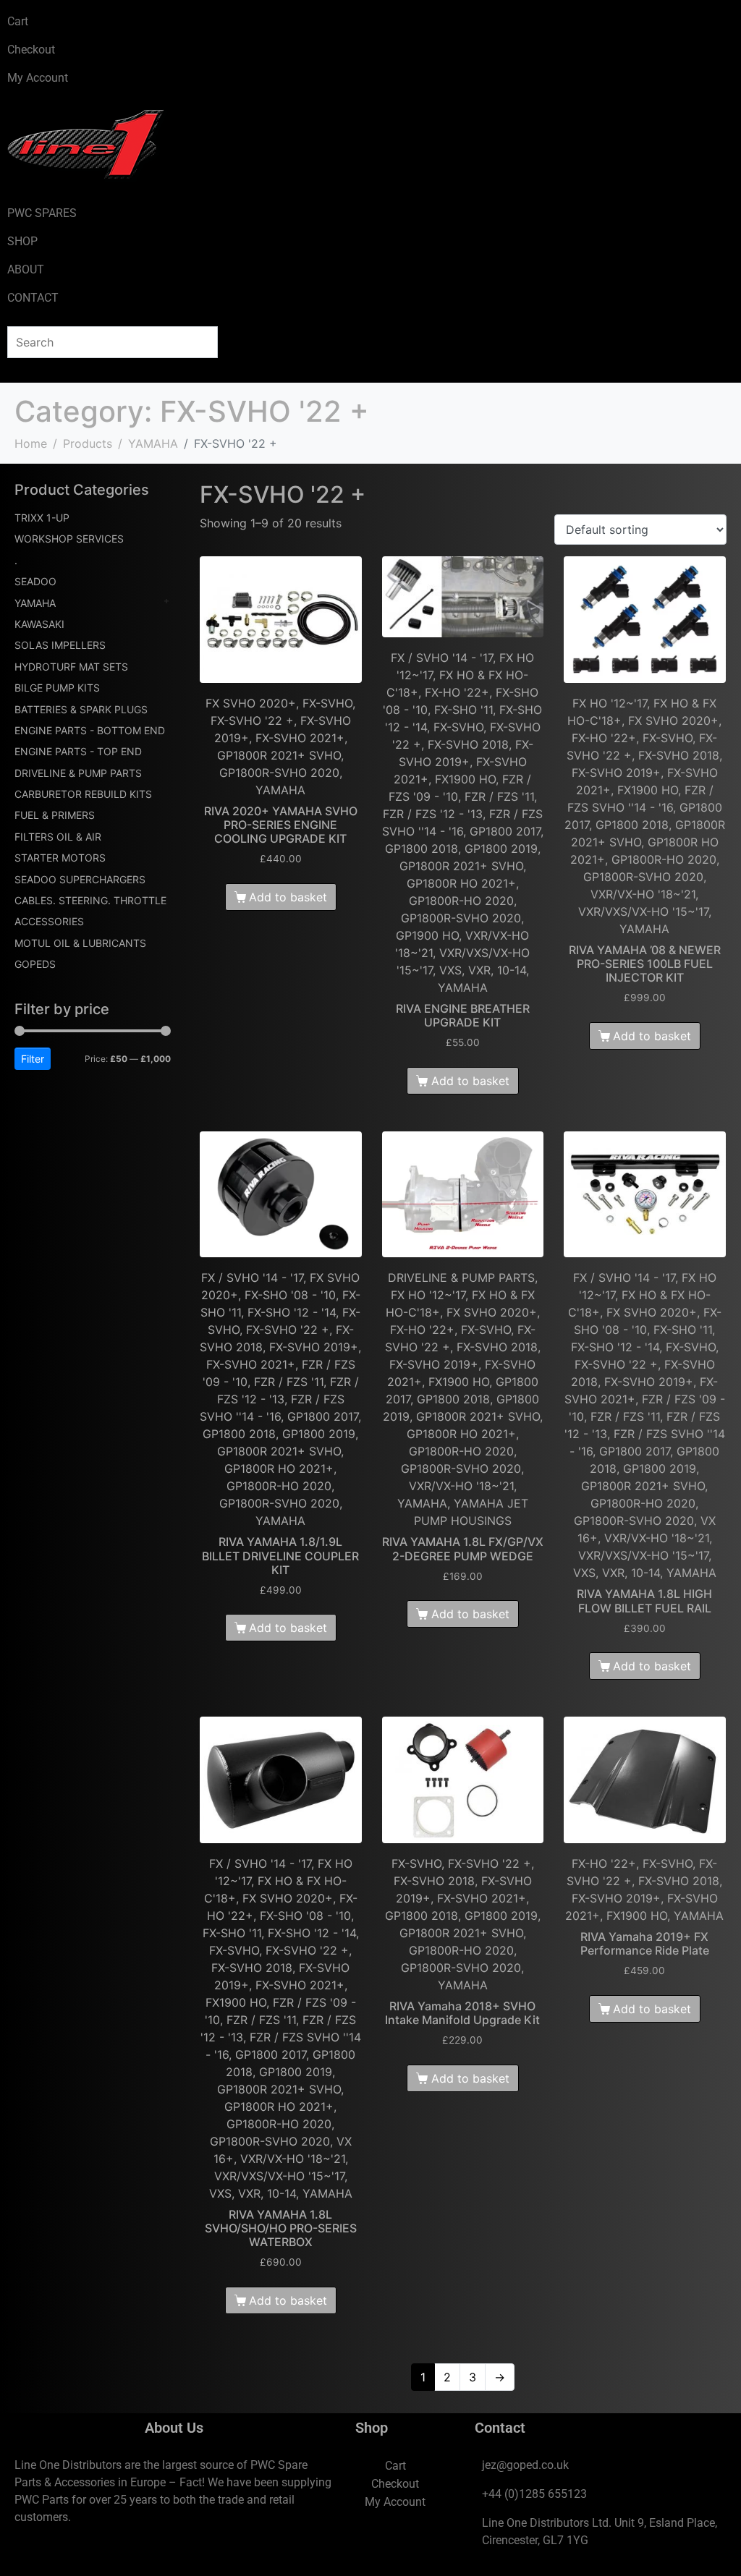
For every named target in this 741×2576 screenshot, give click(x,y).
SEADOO (35, 581)
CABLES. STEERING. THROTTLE (90, 900)
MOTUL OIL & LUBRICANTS (80, 943)
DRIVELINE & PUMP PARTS (78, 773)
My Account (38, 78)
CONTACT (33, 298)
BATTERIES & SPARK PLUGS (81, 709)
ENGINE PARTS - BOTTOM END (90, 730)
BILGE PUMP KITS (57, 688)
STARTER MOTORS (60, 858)
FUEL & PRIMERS (55, 815)
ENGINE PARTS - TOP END (78, 751)
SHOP (22, 241)
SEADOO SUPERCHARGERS (80, 879)
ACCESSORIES (49, 921)
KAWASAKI (39, 624)
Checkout (31, 50)
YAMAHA (35, 603)
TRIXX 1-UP (42, 518)
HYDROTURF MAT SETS (71, 667)
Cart (18, 21)
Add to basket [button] (288, 897)
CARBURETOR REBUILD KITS (83, 794)
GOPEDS (35, 964)
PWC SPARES (42, 213)
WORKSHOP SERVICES (69, 539)
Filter (33, 1059)
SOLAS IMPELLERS (60, 645)
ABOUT (26, 269)
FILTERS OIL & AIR (58, 837)
